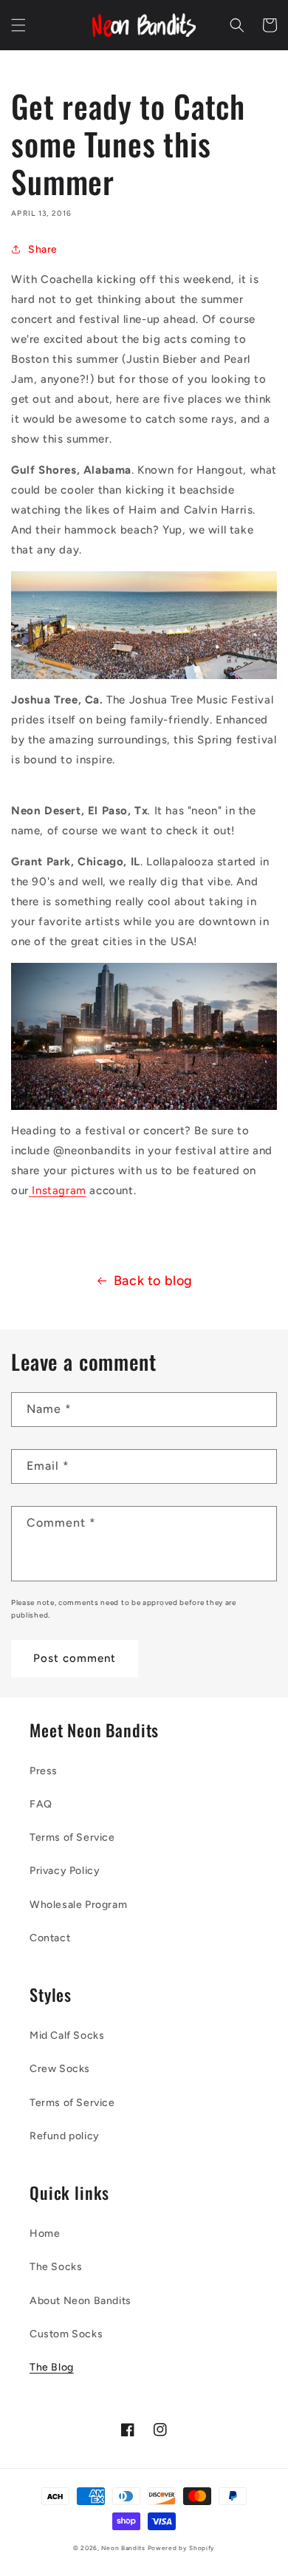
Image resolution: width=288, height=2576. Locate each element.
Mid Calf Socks (67, 2035)
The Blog (52, 2367)
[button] (18, 25)
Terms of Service (72, 1837)
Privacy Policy (65, 1871)
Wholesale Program (78, 1905)
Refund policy (65, 2136)
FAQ (41, 1804)
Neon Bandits (124, 2548)
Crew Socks (60, 2069)
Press (44, 1771)
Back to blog (153, 1281)
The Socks (56, 2267)
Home (45, 2233)
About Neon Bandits (80, 2301)
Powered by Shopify (182, 2548)
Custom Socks (66, 2334)
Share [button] (43, 249)
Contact (50, 1938)
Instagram (58, 1190)
